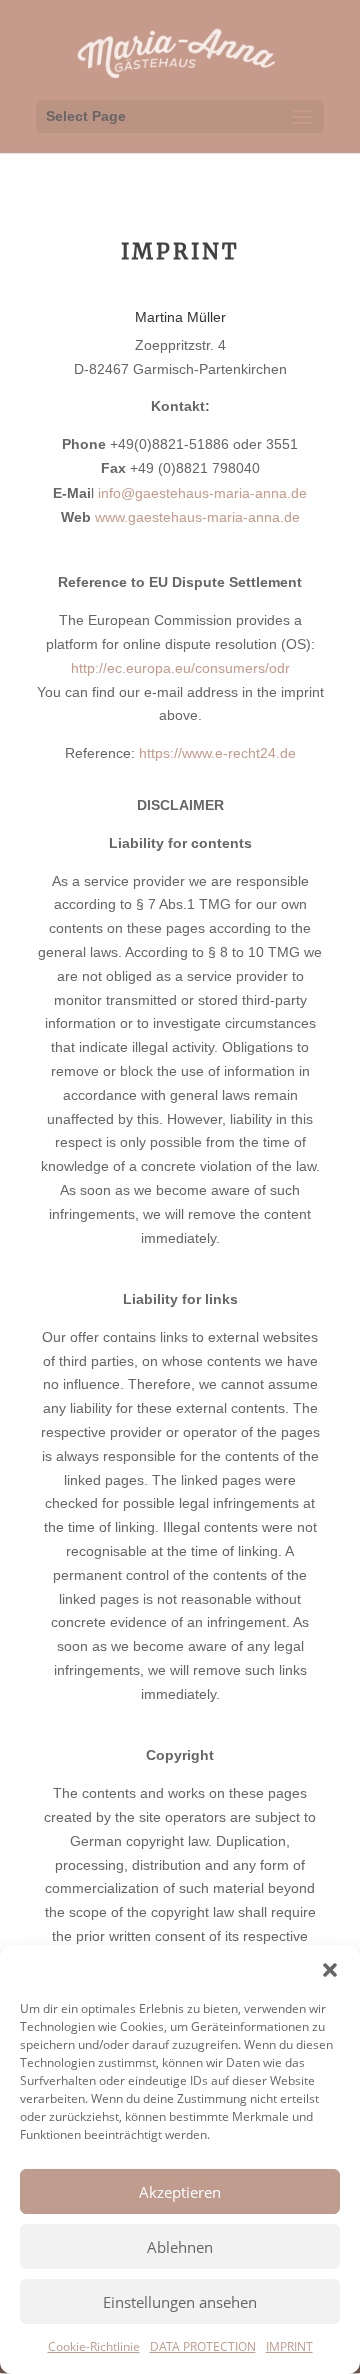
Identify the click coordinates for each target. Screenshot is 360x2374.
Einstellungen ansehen (180, 2302)
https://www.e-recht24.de (217, 753)
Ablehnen (180, 2247)
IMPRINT (289, 2346)
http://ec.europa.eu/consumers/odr (180, 668)
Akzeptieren (180, 2192)
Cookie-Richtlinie (94, 2346)
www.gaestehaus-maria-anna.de (197, 517)
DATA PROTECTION (203, 2346)
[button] (330, 1970)
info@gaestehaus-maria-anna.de (202, 493)
